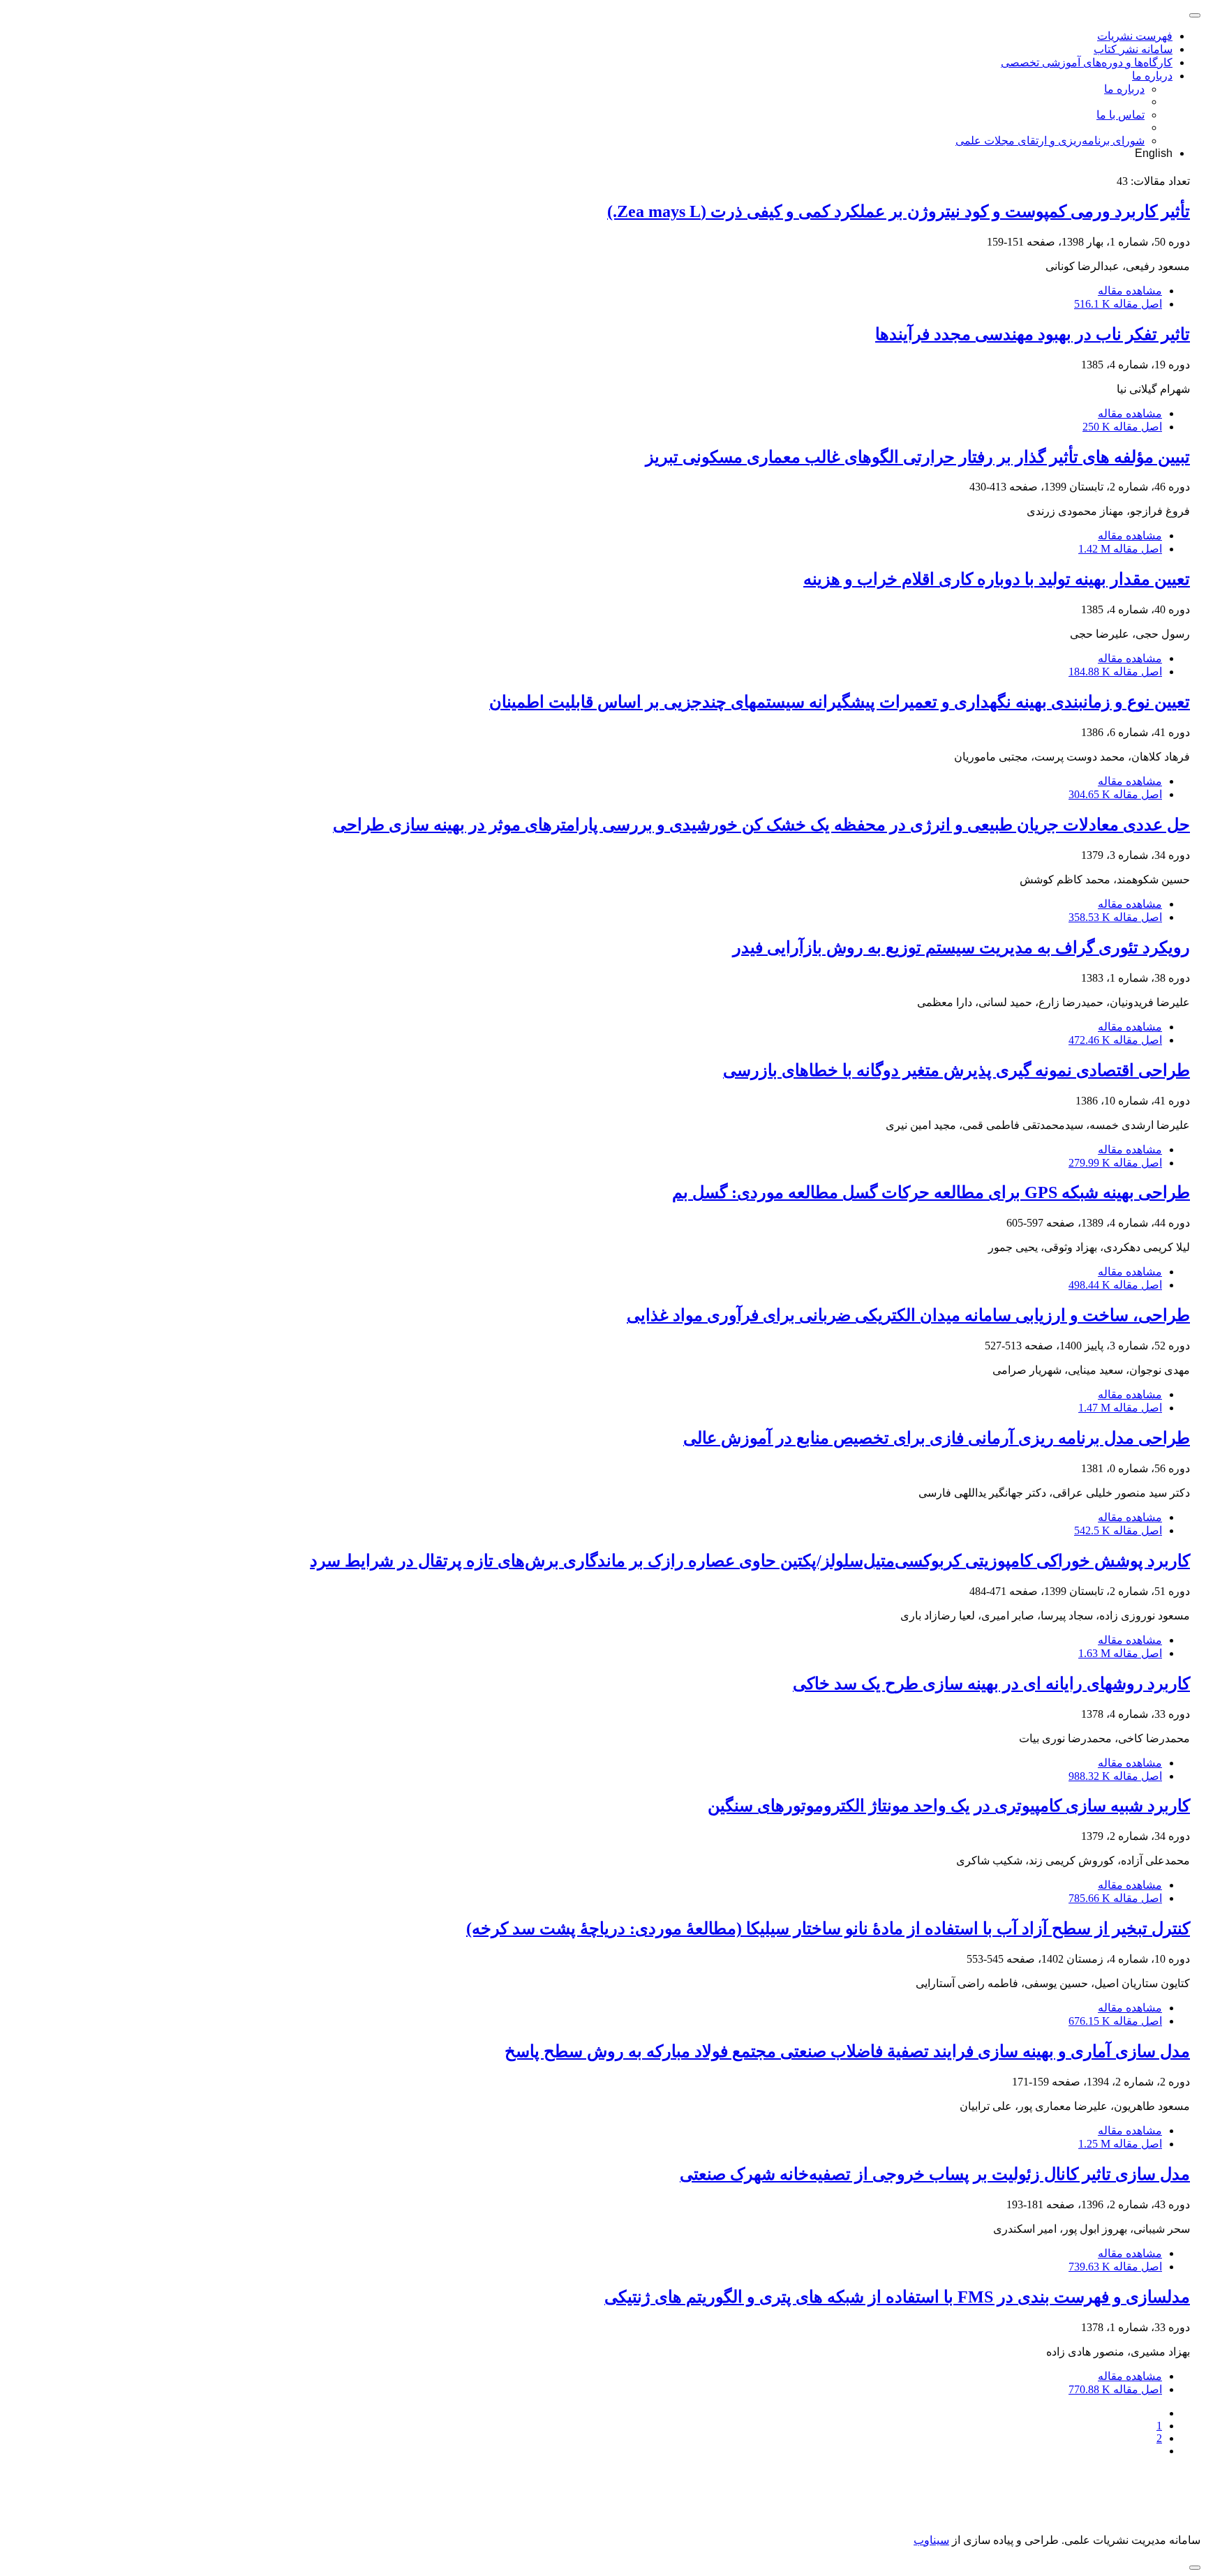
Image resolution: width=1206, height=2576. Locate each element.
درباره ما (1152, 76)
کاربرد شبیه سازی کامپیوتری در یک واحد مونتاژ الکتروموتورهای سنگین (949, 1806)
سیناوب (931, 2540)
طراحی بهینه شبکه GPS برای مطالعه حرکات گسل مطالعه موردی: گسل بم (931, 1192)
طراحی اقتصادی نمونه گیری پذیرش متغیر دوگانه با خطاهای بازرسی (956, 1070)
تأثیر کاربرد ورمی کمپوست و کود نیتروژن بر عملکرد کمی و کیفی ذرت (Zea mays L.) (899, 211)
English (1154, 153)
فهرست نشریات (1135, 36)
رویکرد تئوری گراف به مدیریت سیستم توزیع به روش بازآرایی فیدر (961, 948)
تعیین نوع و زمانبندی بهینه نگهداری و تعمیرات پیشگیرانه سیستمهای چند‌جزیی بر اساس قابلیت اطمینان (840, 702)
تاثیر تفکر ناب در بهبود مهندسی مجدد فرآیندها (1033, 334)
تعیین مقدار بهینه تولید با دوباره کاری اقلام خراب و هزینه (997, 579)
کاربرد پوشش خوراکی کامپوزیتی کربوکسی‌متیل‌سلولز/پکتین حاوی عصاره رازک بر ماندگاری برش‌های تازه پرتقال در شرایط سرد (750, 1561)
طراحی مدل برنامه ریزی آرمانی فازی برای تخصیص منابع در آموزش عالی (937, 1438)
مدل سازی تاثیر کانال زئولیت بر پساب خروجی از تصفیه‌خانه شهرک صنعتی (935, 2174)
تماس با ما (1121, 115)
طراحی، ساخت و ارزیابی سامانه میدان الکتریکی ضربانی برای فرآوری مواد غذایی (908, 1315)
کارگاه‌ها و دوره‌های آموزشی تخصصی (1087, 62)
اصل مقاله (1118, 304)
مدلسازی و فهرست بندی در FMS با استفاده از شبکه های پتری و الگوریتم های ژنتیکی (897, 2297)
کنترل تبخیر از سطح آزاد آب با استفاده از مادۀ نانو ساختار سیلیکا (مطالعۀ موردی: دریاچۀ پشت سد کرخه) (828, 1929)
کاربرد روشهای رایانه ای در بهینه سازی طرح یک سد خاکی (991, 1684)
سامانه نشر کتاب (1133, 49)
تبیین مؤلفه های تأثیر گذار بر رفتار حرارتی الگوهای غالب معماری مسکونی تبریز (918, 457)
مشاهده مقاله (1130, 291)
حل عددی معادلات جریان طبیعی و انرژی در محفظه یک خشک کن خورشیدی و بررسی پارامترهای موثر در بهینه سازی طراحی (761, 825)
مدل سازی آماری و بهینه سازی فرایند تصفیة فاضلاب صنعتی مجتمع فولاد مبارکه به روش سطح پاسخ (847, 2051)
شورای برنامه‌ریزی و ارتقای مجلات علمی (1050, 141)
